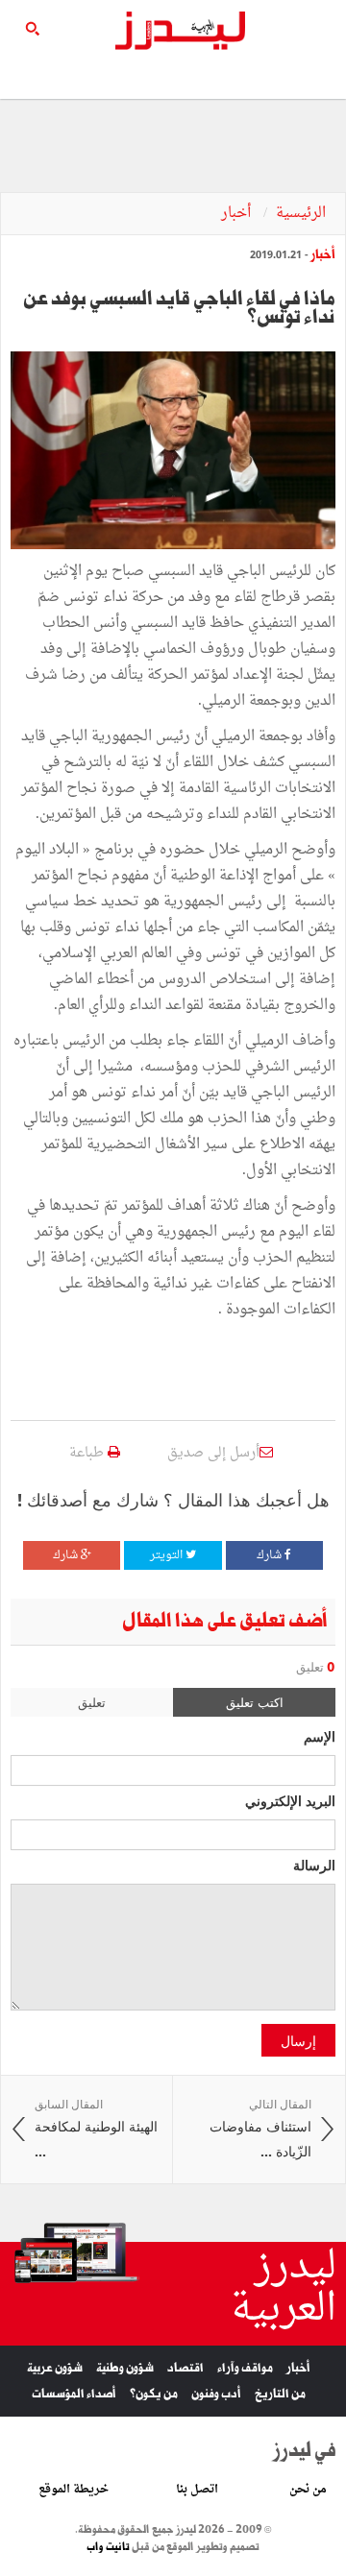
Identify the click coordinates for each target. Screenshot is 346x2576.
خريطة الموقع (74, 2490)
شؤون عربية (55, 2368)
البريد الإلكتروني (290, 1800)
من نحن (308, 2490)
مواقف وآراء (245, 2368)
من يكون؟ (154, 2394)
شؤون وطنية (125, 2368)
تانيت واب (108, 2547)
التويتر (168, 1555)
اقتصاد (185, 2368)
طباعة (88, 1453)
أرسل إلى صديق (213, 1453)
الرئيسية (301, 214)
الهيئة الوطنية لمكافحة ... (96, 2129)
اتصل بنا (197, 2490)
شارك (271, 1555)
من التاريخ (280, 2394)
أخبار (238, 214)
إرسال (298, 2040)
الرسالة (314, 1865)
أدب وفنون (216, 2394)
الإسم (320, 1736)
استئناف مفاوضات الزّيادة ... (260, 2129)
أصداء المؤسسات (74, 2394)
